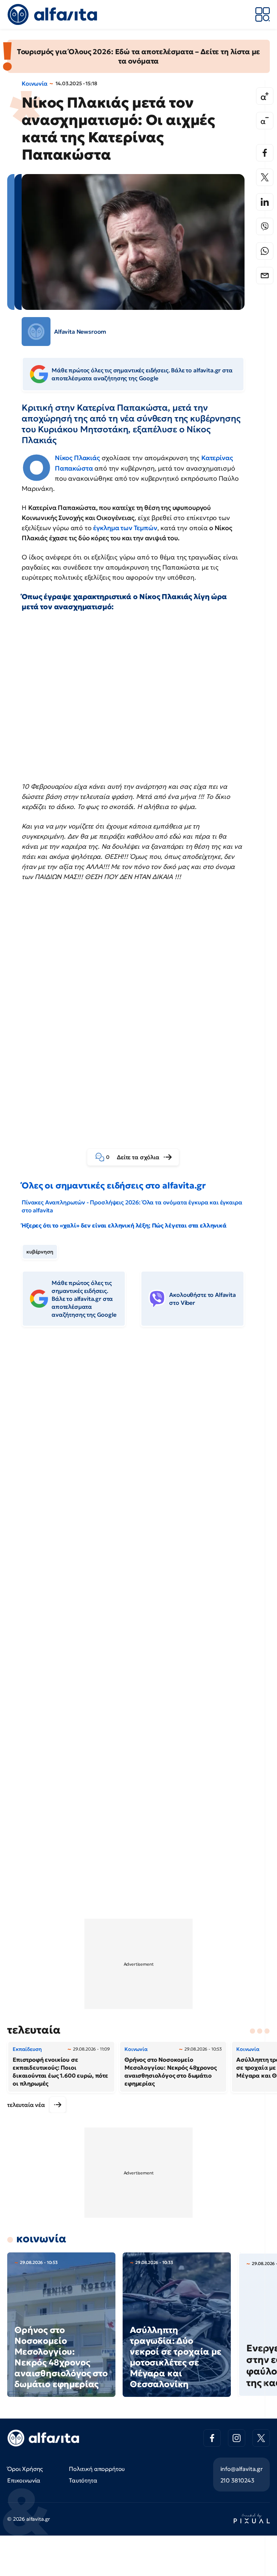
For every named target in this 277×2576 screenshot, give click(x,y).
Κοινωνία (35, 83)
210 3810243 (237, 2480)
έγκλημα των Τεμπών (125, 528)
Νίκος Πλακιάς (77, 458)
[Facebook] (265, 153)
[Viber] (265, 226)
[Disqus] (138, 1443)
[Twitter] (265, 177)
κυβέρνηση (40, 1252)
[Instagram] (237, 2438)
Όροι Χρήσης (25, 2469)
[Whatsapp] (265, 251)
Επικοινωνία (24, 2480)
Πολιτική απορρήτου (97, 2469)
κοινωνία (41, 2239)
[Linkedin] (265, 202)
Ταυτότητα (83, 2480)
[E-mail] (265, 276)
